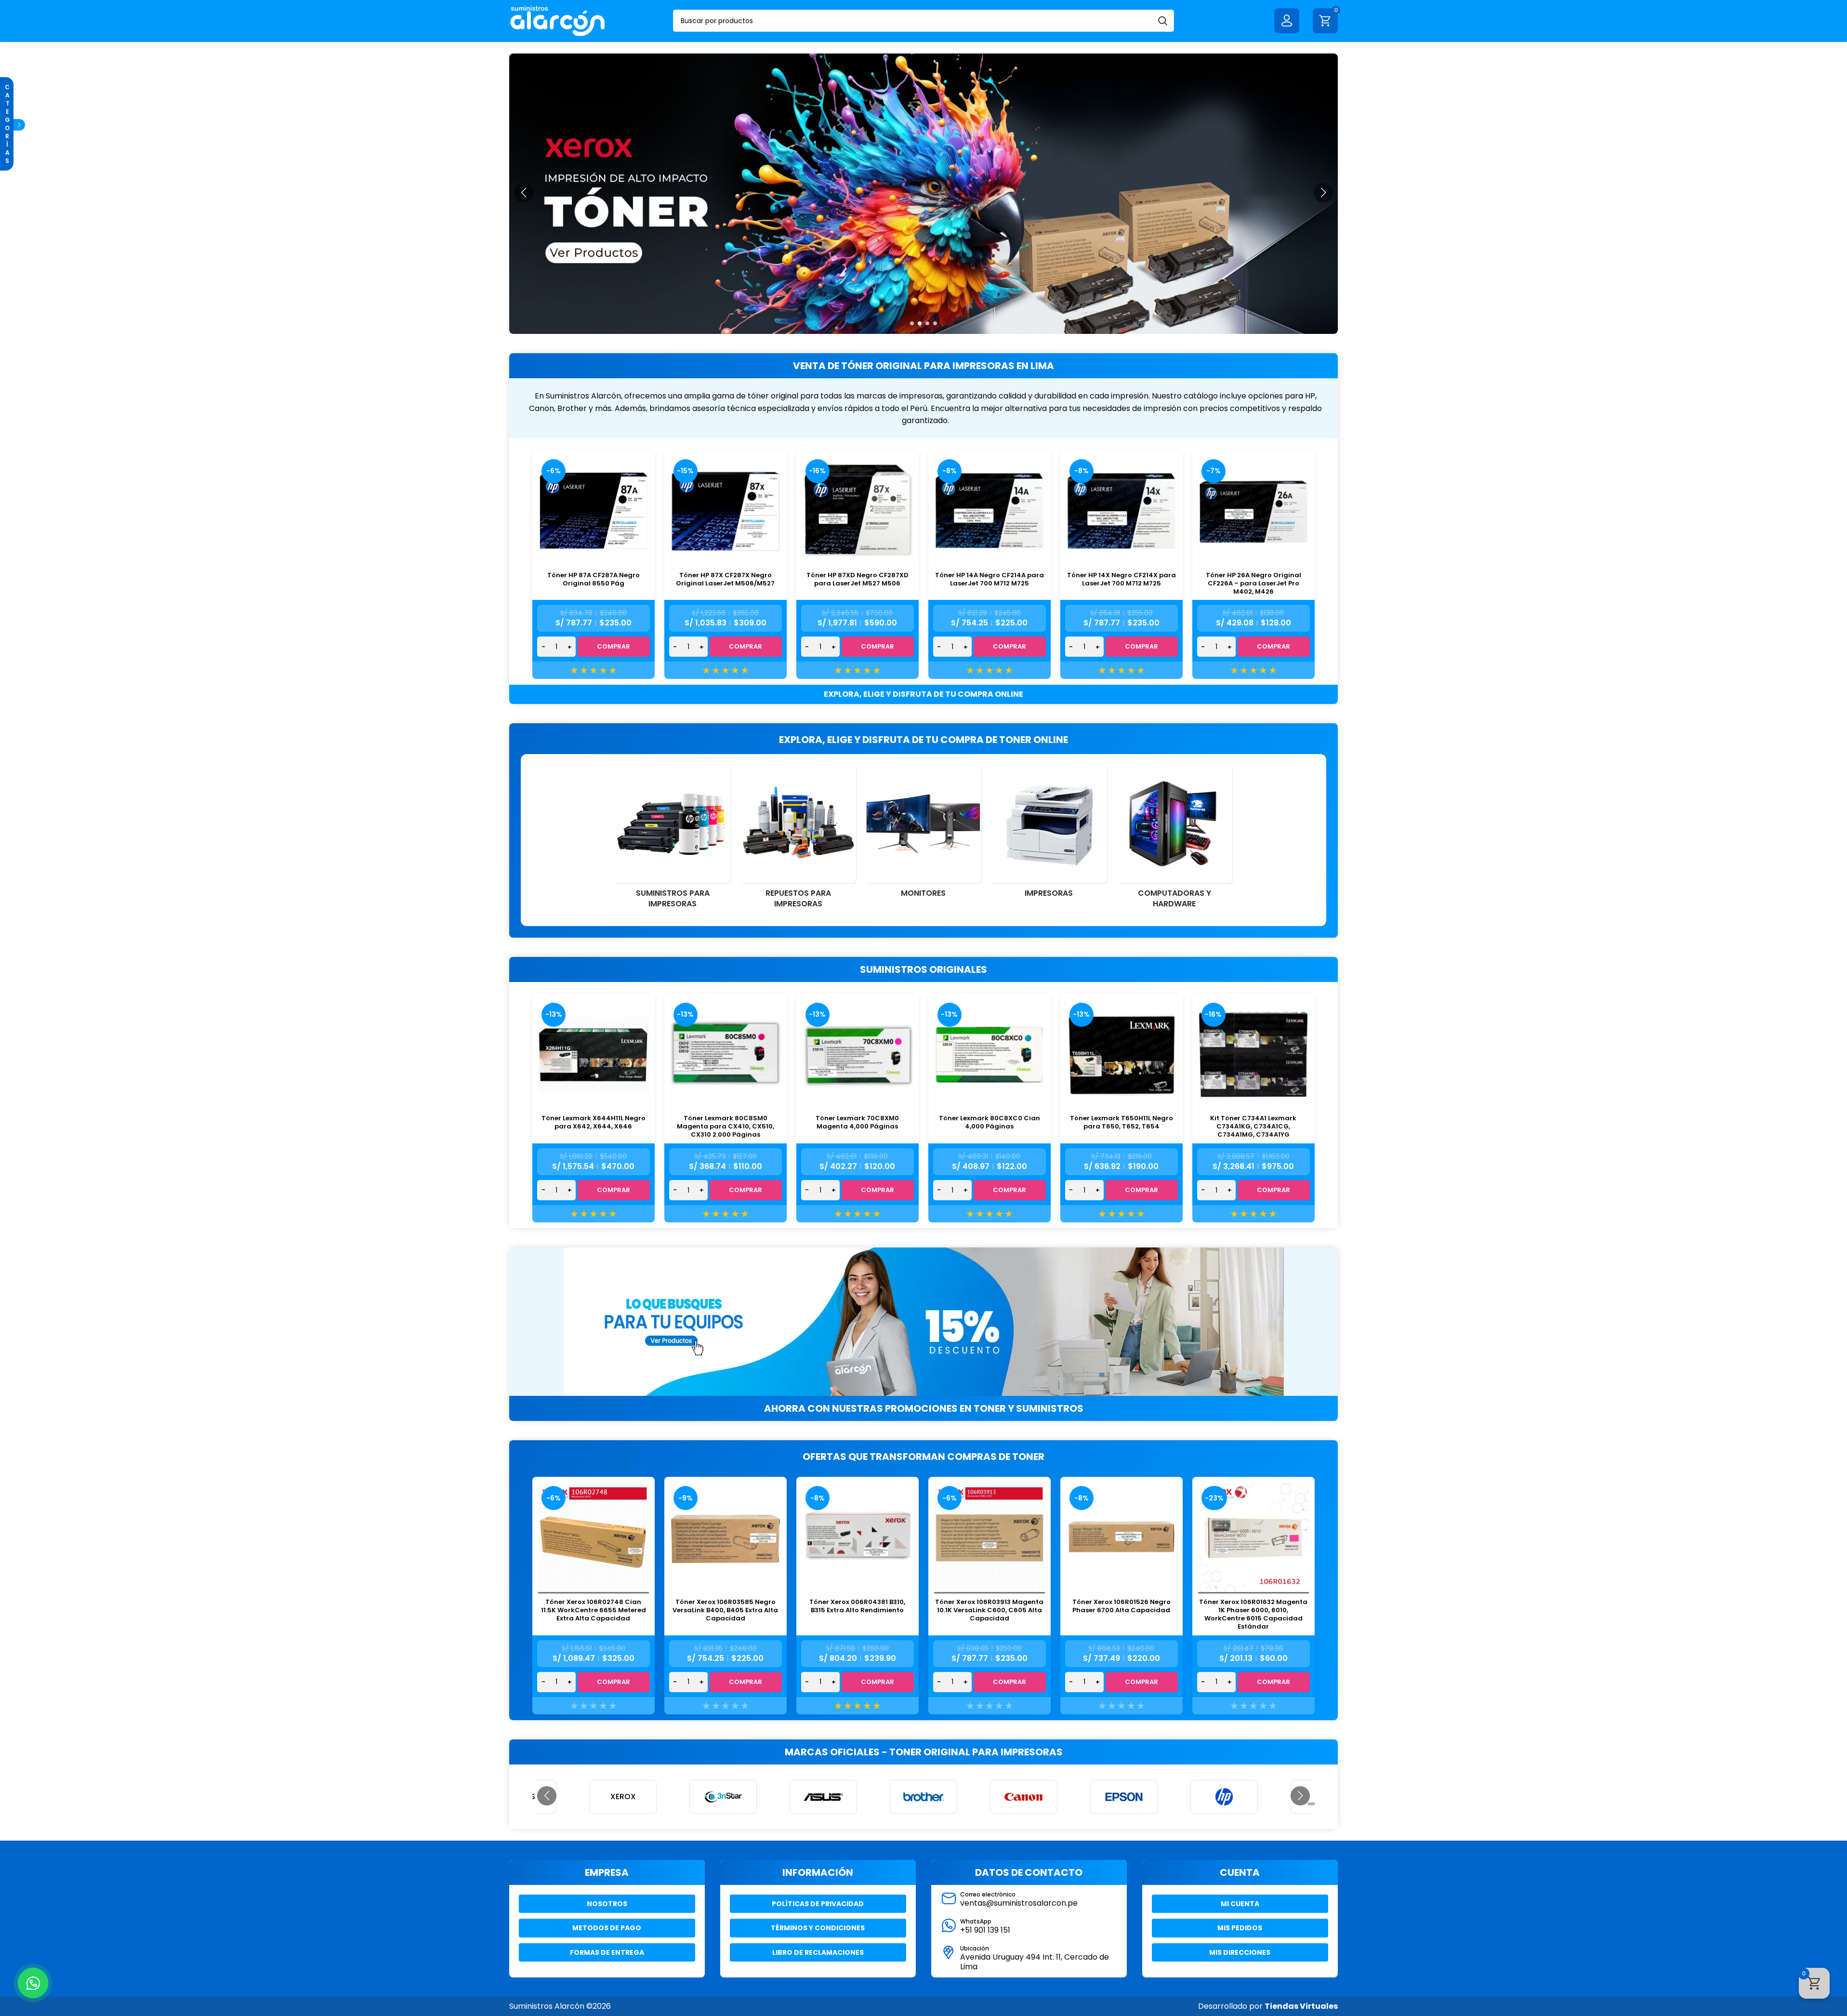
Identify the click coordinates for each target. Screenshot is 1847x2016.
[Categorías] (19, 125)
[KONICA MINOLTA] (1224, 1797)
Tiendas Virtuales (1301, 2006)
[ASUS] (723, 1797)
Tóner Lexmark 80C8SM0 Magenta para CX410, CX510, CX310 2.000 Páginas (726, 1126)
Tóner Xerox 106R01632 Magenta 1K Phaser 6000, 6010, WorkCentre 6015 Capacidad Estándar (1253, 1614)
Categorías (7, 124)
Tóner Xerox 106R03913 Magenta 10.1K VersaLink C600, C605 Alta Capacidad (989, 1610)
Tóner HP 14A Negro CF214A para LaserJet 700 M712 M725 (989, 579)
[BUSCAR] (1163, 21)
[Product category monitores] (923, 835)
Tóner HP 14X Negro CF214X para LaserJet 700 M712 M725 (1121, 579)
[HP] (1124, 1797)
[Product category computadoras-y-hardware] (1174, 840)
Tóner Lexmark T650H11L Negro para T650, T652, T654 (1121, 1122)
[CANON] (923, 1797)
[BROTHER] (823, 1797)
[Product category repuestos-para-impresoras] (798, 840)
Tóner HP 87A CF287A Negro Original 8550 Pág (594, 579)
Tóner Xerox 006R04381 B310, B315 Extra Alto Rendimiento (857, 1606)
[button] (912, 323)
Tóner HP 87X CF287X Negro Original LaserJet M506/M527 (725, 579)
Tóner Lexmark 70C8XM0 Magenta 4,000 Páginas (857, 1122)
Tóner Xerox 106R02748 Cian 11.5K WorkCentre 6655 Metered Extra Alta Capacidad (594, 1610)
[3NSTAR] (623, 1797)
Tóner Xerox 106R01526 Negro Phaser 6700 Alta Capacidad (1121, 1606)
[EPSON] (1024, 1797)
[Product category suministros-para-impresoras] (673, 840)
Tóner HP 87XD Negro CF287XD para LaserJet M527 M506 (858, 579)
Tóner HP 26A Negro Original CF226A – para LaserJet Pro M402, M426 (1253, 583)
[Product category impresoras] (1049, 835)
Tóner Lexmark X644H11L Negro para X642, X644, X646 (594, 1122)
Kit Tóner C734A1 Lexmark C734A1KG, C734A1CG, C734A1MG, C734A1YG (1253, 1126)
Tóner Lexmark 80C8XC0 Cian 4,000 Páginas (989, 1122)
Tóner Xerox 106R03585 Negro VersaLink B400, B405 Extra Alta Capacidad (725, 1610)
